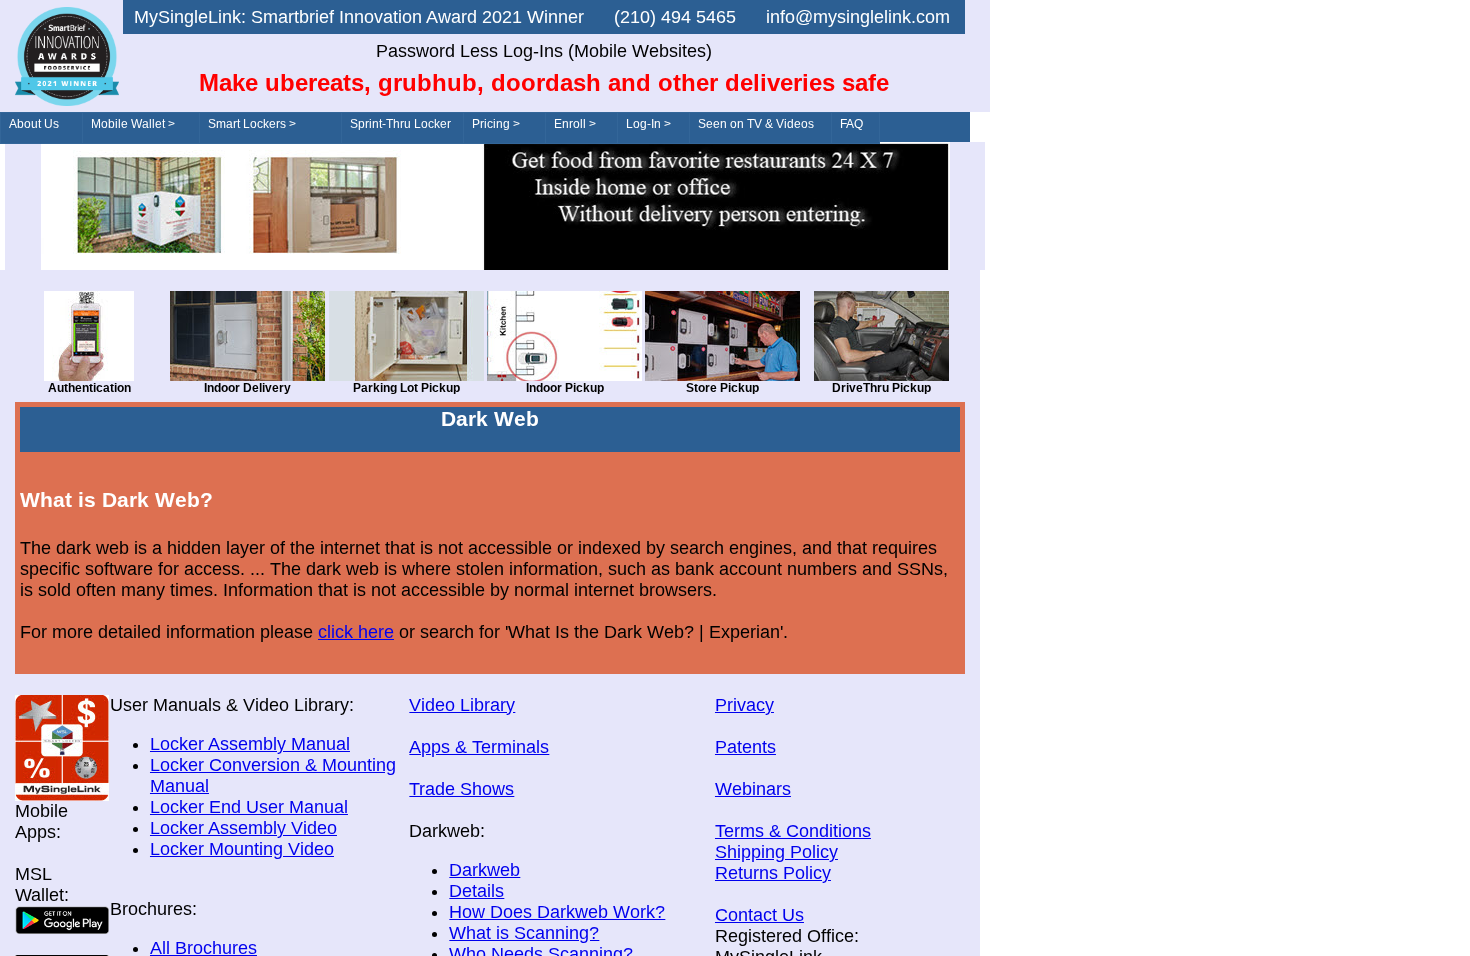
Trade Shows (461, 789)
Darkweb (484, 870)
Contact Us (759, 915)
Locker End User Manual (249, 807)
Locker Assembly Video (243, 828)
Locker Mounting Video (242, 849)
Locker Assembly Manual (250, 744)
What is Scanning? (524, 933)
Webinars (753, 789)
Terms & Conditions (793, 831)
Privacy (744, 705)
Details (476, 891)
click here (356, 632)
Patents (745, 747)
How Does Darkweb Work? (557, 912)
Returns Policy (773, 873)
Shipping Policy (776, 852)
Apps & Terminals (479, 747)
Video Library (462, 705)
